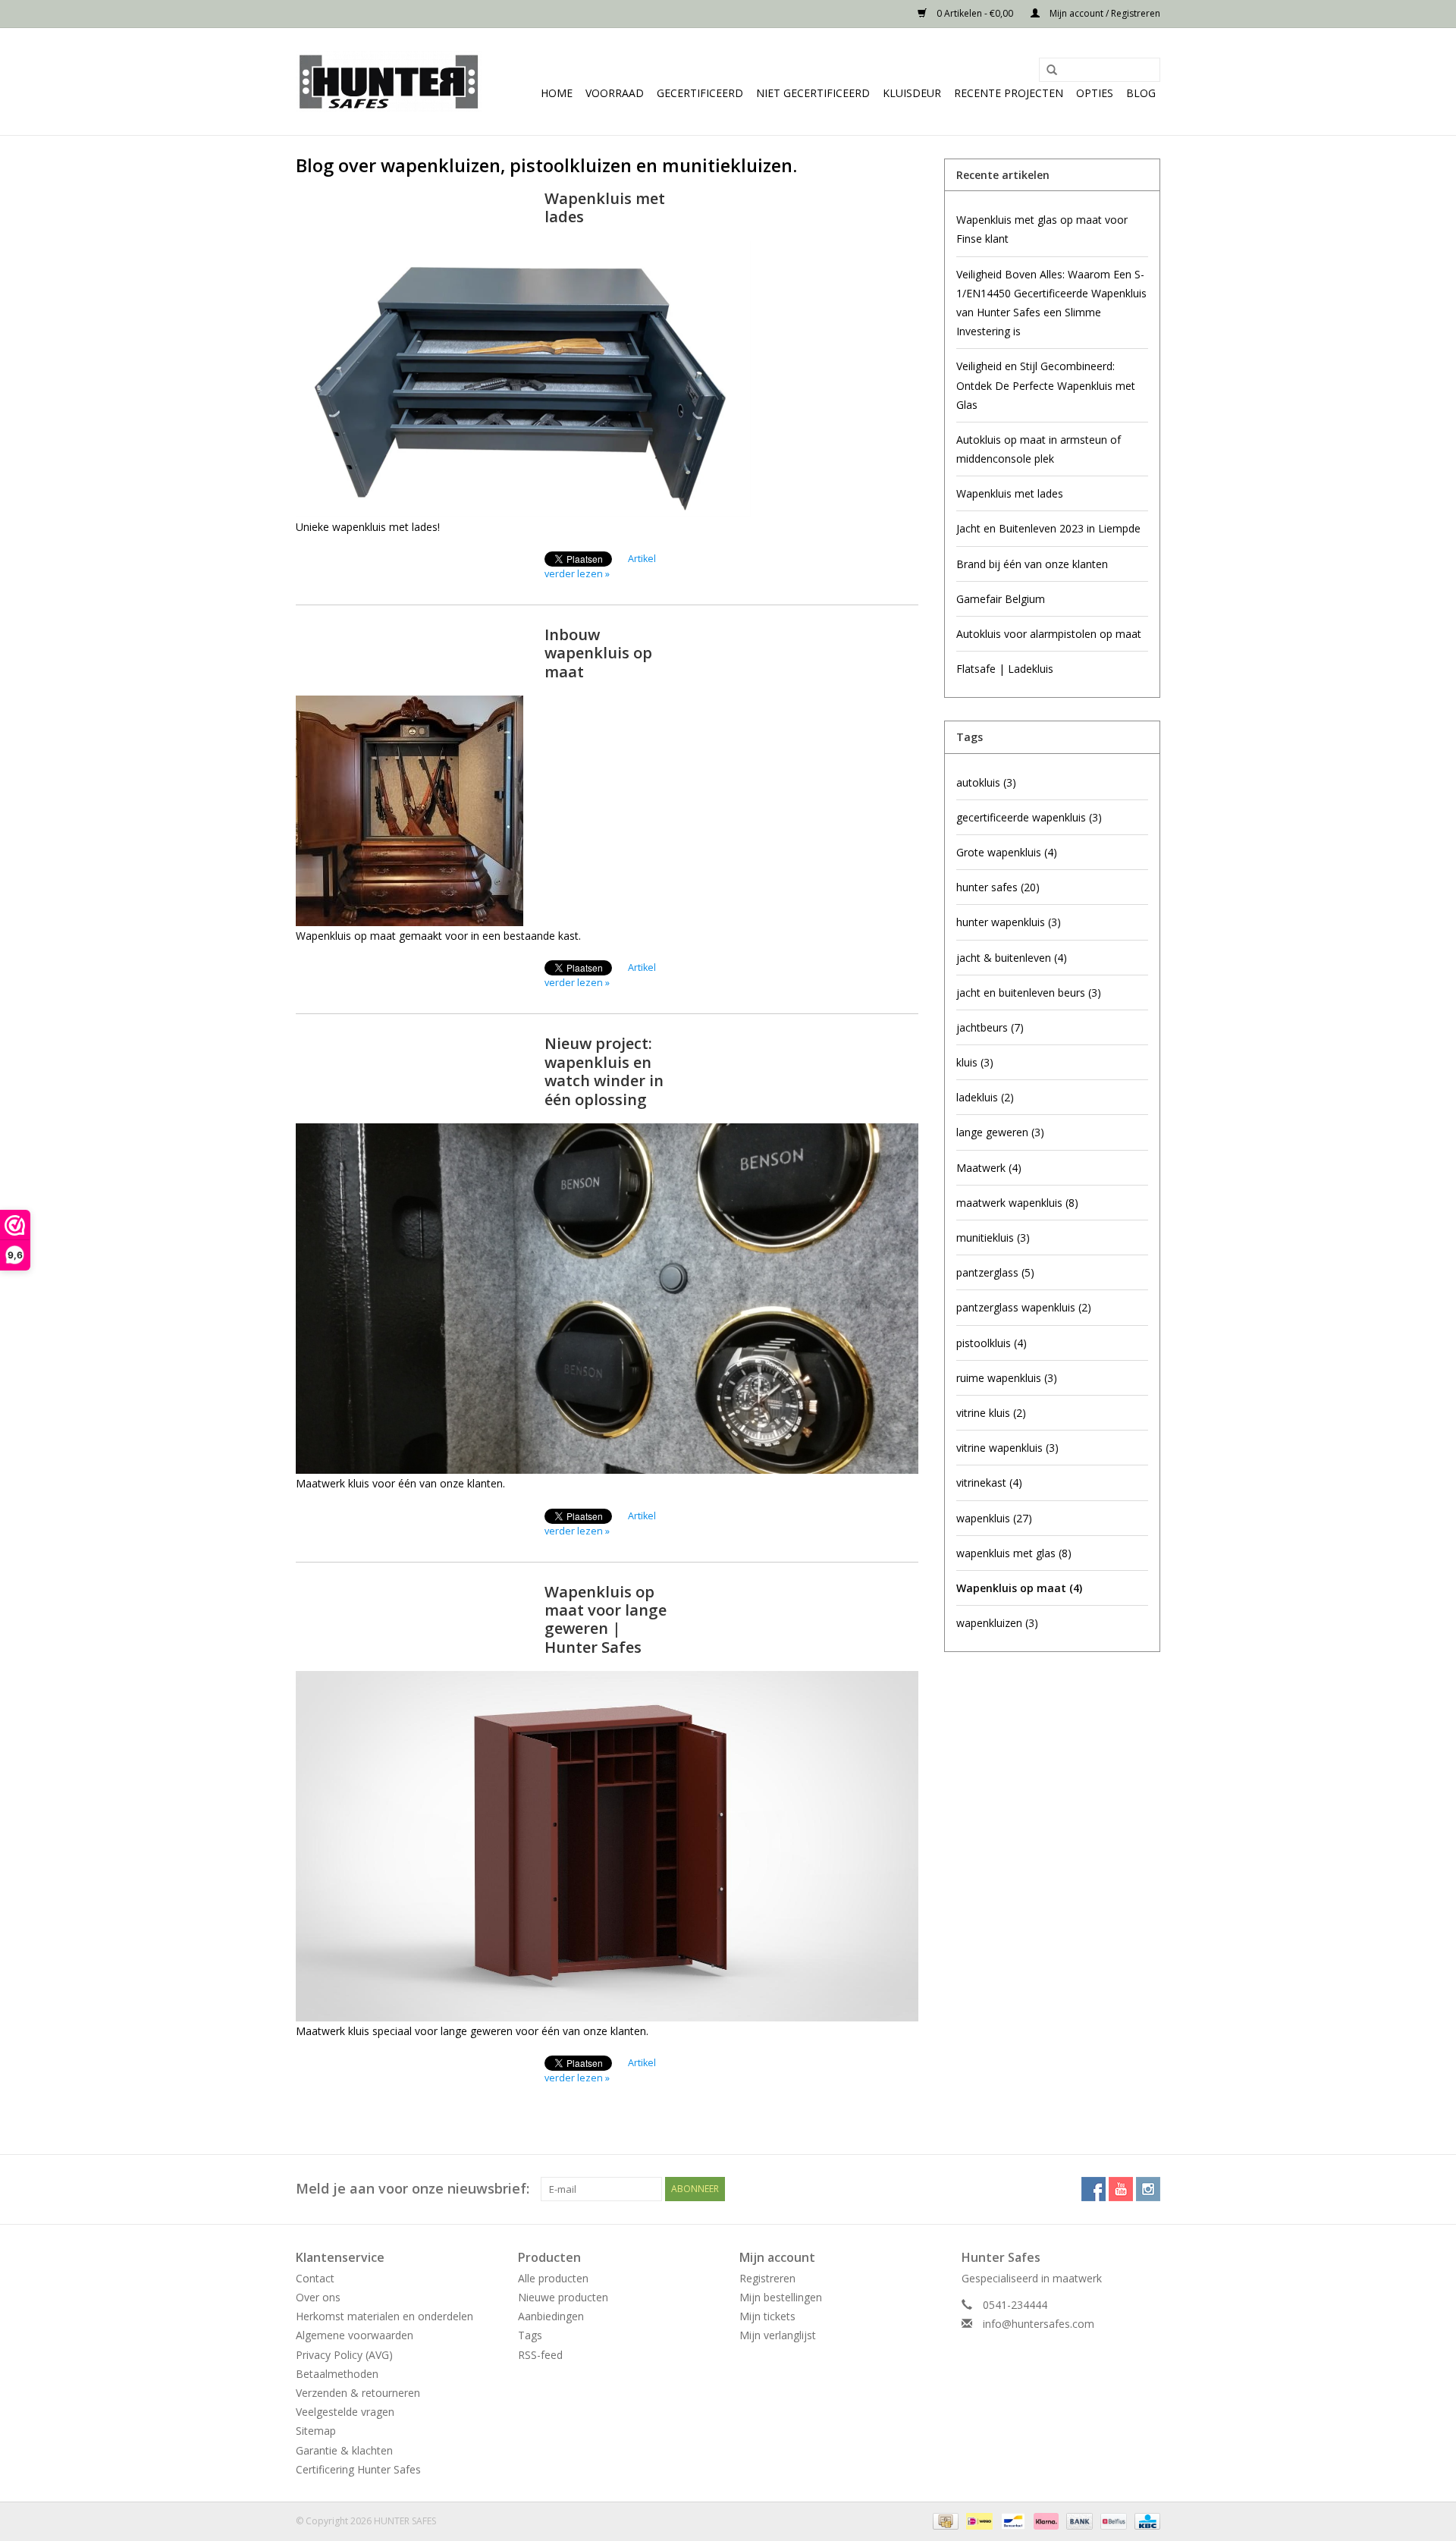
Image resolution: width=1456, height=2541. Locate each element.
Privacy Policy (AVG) (344, 2355)
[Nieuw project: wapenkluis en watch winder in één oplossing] (607, 1299)
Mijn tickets (767, 2316)
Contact (315, 2278)
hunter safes (998, 887)
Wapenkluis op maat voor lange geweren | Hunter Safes (606, 1619)
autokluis (986, 782)
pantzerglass (995, 1272)
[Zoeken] (1046, 71)
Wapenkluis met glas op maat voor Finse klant (1042, 229)
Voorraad (615, 93)
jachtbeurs (990, 1027)
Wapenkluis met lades (605, 207)
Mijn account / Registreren (1104, 13)
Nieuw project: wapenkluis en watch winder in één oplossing (604, 1071)
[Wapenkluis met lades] (607, 379)
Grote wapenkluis (1007, 852)
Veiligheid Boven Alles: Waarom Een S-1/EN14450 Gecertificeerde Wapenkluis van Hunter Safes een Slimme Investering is (1051, 303)
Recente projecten (1009, 93)
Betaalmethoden (337, 2374)
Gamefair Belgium (1001, 599)
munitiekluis (993, 1238)
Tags (530, 2335)
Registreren (767, 2278)
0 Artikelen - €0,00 (975, 13)
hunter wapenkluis (1009, 922)
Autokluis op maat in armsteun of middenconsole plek (1039, 449)
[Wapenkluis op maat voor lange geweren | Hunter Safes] (607, 1846)
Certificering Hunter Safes (358, 2469)
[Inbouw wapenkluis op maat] (607, 811)
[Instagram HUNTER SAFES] (1148, 2189)
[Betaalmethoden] (944, 2520)
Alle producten (553, 2278)
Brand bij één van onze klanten (1032, 564)
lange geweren (1000, 1132)
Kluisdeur (912, 93)
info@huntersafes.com (1039, 2324)
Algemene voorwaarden (355, 2335)
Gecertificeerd (700, 93)
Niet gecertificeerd (813, 93)
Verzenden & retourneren (358, 2393)
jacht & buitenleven (1012, 958)
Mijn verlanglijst (778, 2335)
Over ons (318, 2297)
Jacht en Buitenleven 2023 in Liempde (1048, 528)
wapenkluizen (997, 1623)
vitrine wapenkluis (1007, 1448)
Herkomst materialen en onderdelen (384, 2316)
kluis (975, 1062)
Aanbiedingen (551, 2316)
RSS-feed (540, 2355)
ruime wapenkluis (1007, 1378)
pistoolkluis (992, 1343)
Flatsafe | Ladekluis (1005, 669)
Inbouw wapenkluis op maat (598, 653)
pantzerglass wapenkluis (1024, 1307)
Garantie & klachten (344, 2450)
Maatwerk (989, 1168)
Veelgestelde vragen (345, 2412)
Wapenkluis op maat (1019, 1588)
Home (557, 93)
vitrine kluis (991, 1413)
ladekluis (985, 1097)
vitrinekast (989, 1483)
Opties (1095, 93)
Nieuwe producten (563, 2297)
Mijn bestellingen (781, 2297)
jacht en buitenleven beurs (1029, 993)
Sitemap (316, 2431)
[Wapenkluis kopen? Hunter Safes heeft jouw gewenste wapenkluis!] (389, 82)
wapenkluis (994, 1518)
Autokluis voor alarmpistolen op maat (1049, 634)
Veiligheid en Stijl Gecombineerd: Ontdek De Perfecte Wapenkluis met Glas (1046, 385)
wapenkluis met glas (1014, 1553)
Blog (1141, 93)
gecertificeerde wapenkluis (1029, 817)
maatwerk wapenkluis (1017, 1203)
